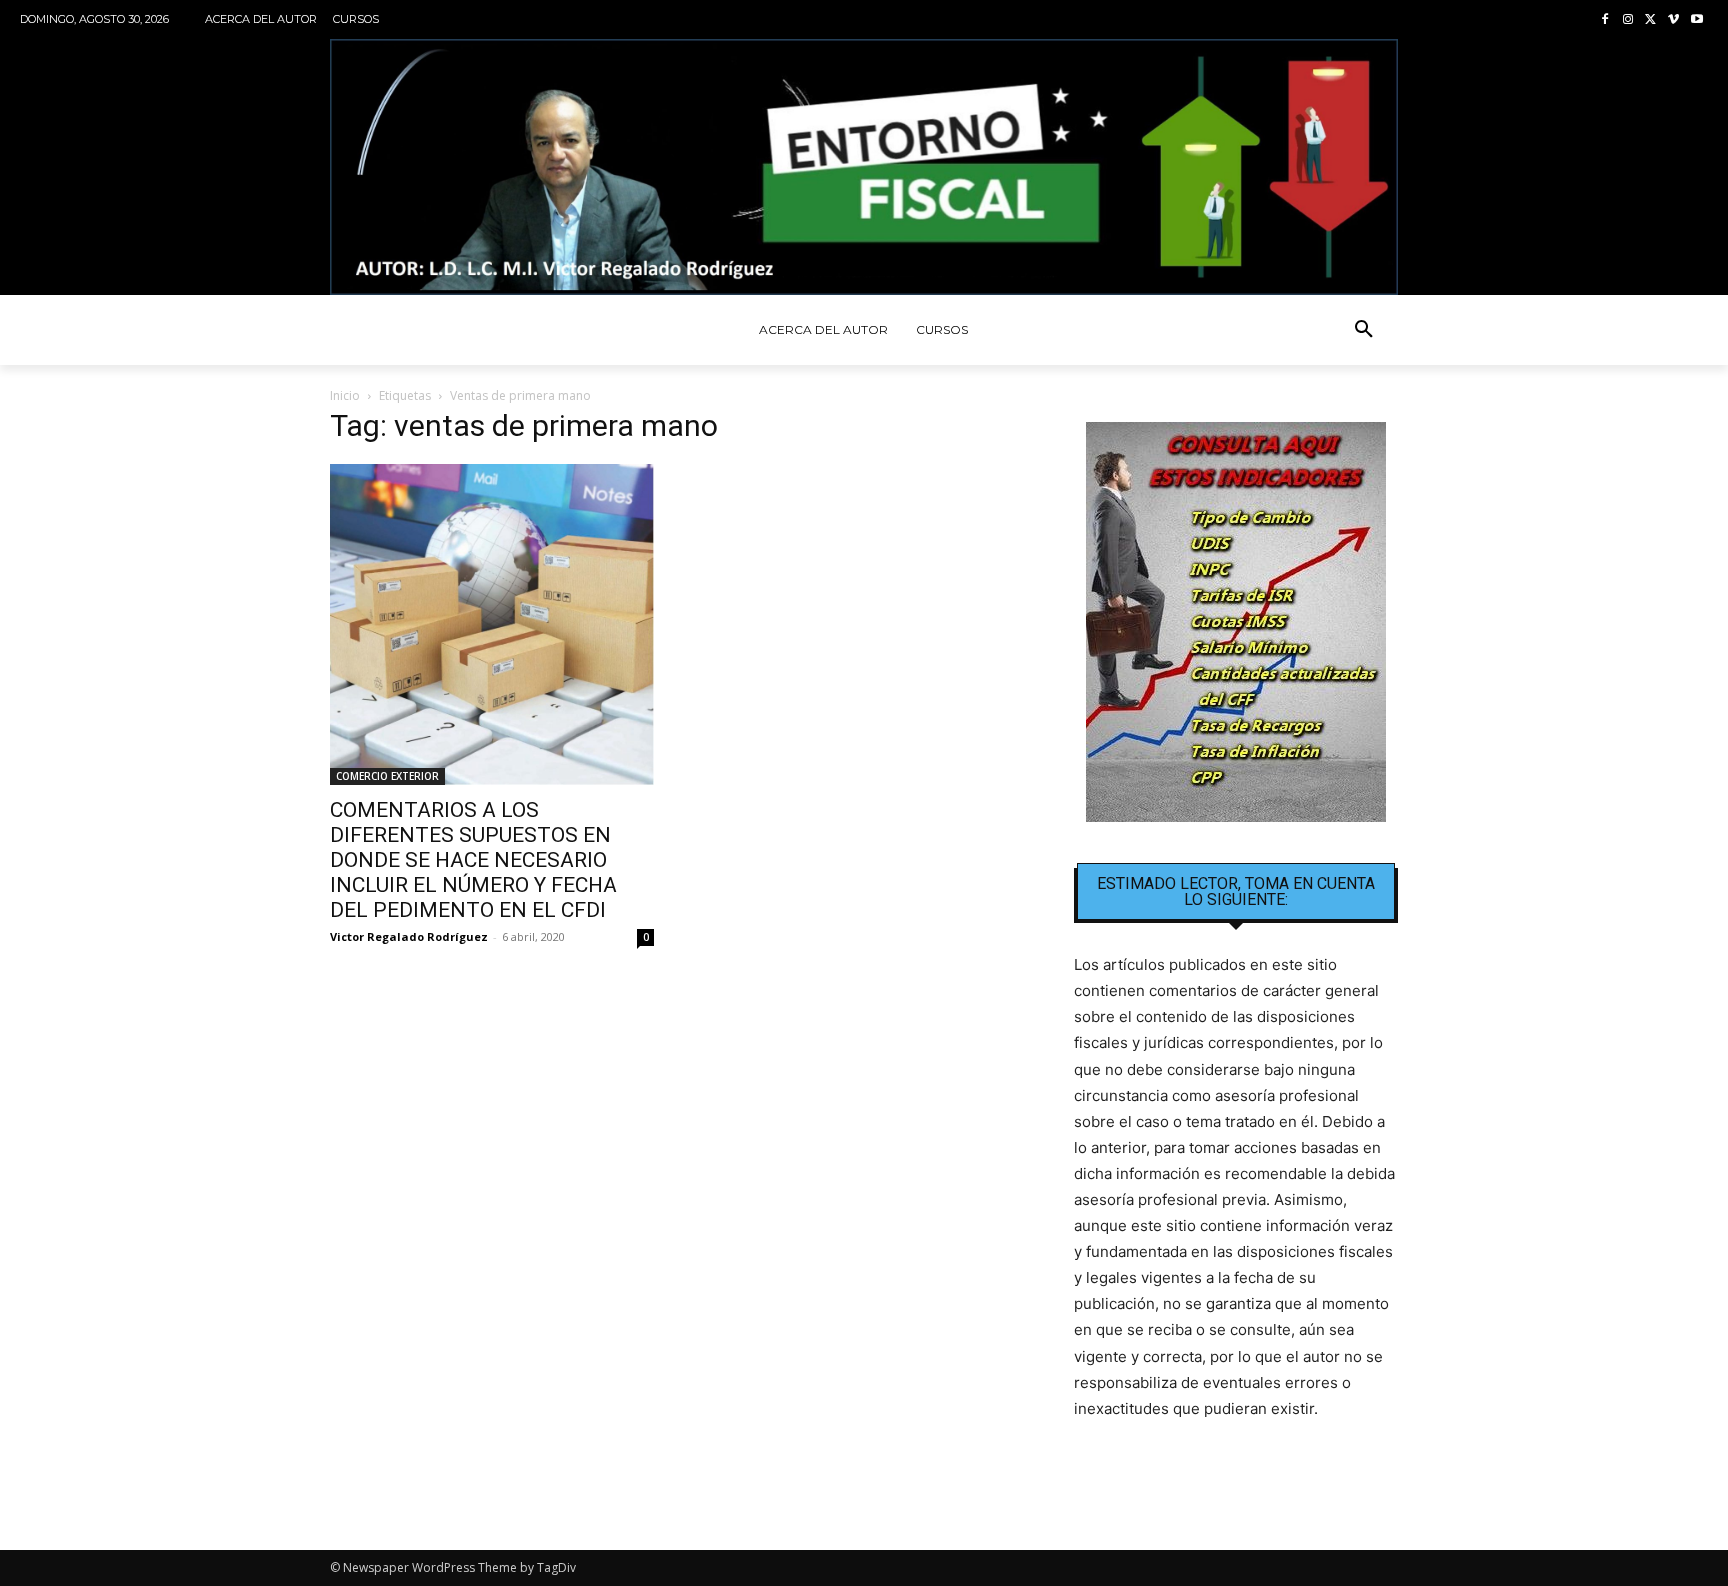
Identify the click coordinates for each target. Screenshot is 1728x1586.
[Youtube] (1696, 20)
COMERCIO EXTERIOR (387, 776)
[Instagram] (1628, 20)
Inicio (345, 395)
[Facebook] (1605, 20)
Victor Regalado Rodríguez (409, 936)
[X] (1651, 20)
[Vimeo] (1673, 20)
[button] (1364, 330)
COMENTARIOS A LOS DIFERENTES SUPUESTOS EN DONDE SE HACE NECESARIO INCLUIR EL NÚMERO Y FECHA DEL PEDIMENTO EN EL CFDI (473, 860)
